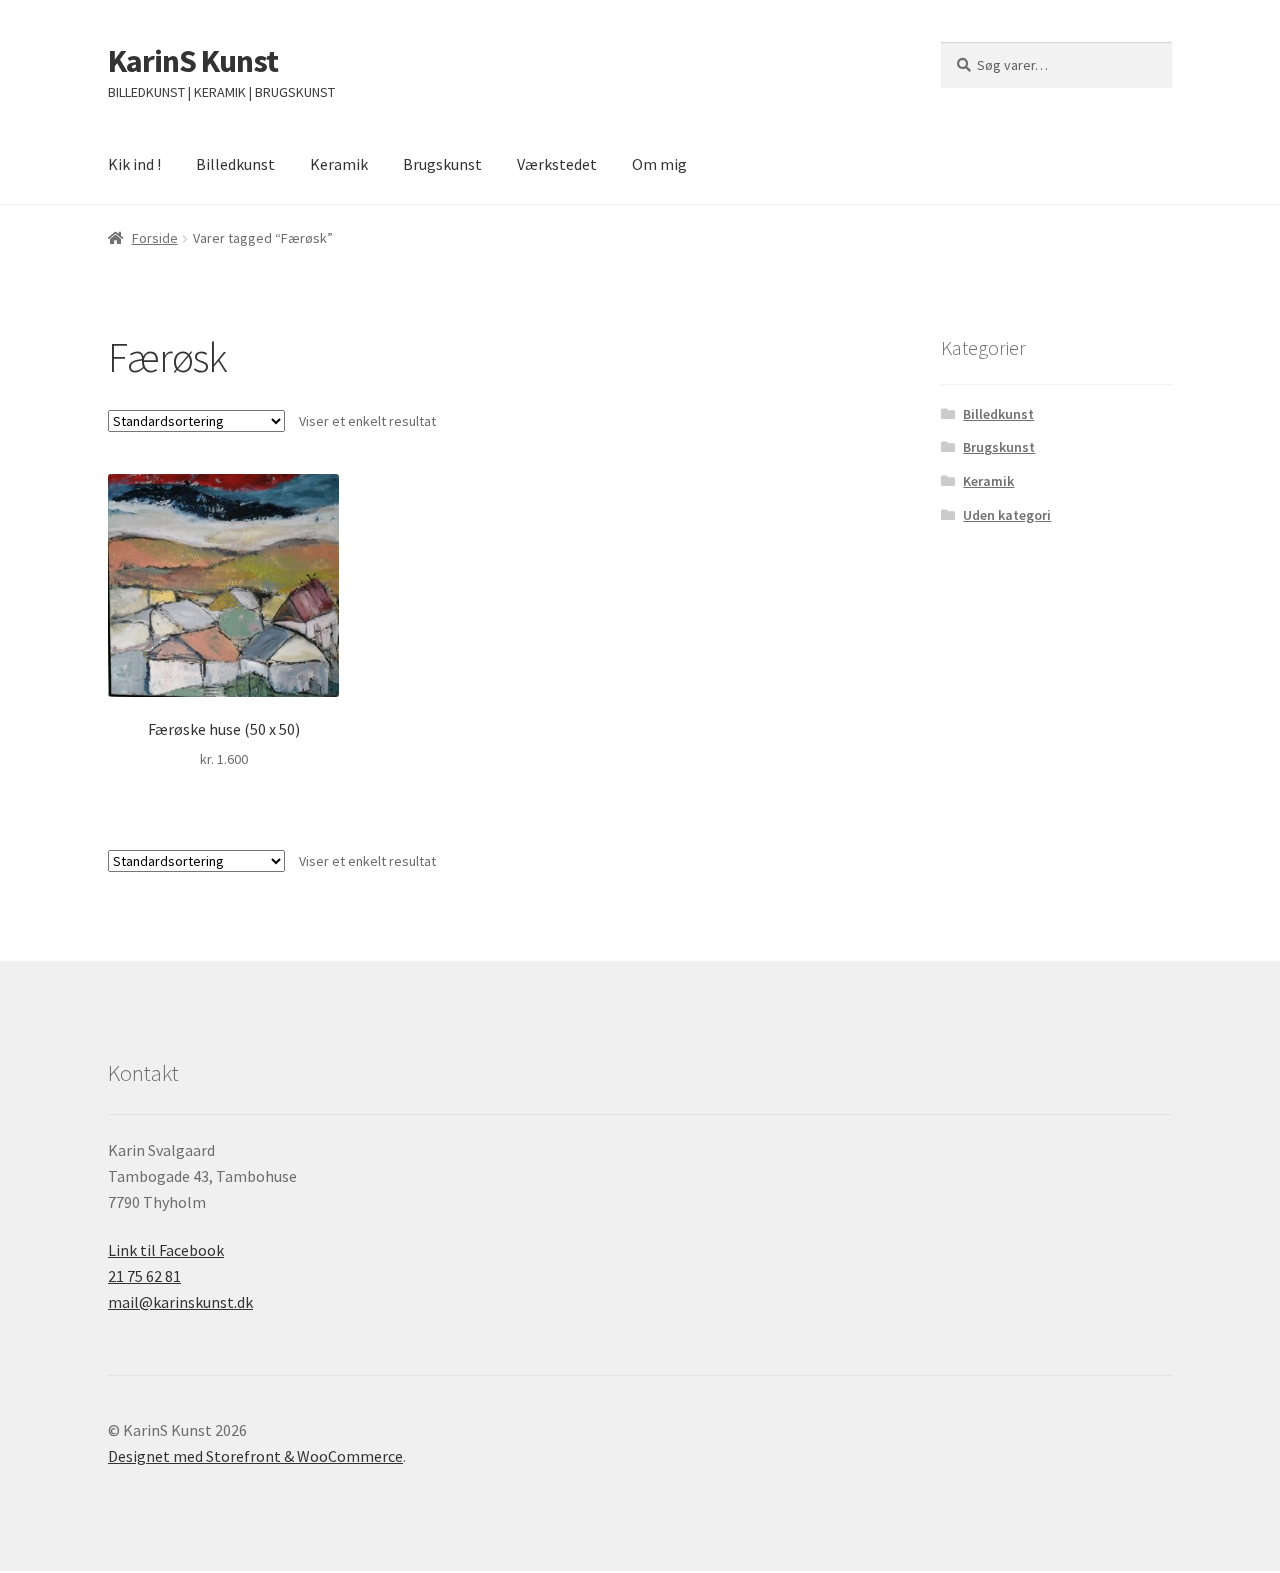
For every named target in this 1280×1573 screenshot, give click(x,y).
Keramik (339, 164)
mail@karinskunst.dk (180, 1302)
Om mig (659, 164)
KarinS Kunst (193, 61)
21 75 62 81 (144, 1276)
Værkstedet (557, 164)
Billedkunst (235, 164)
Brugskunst (442, 164)
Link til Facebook (166, 1250)
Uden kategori (1007, 515)
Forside (155, 238)
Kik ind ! (134, 164)
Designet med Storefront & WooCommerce (255, 1456)
